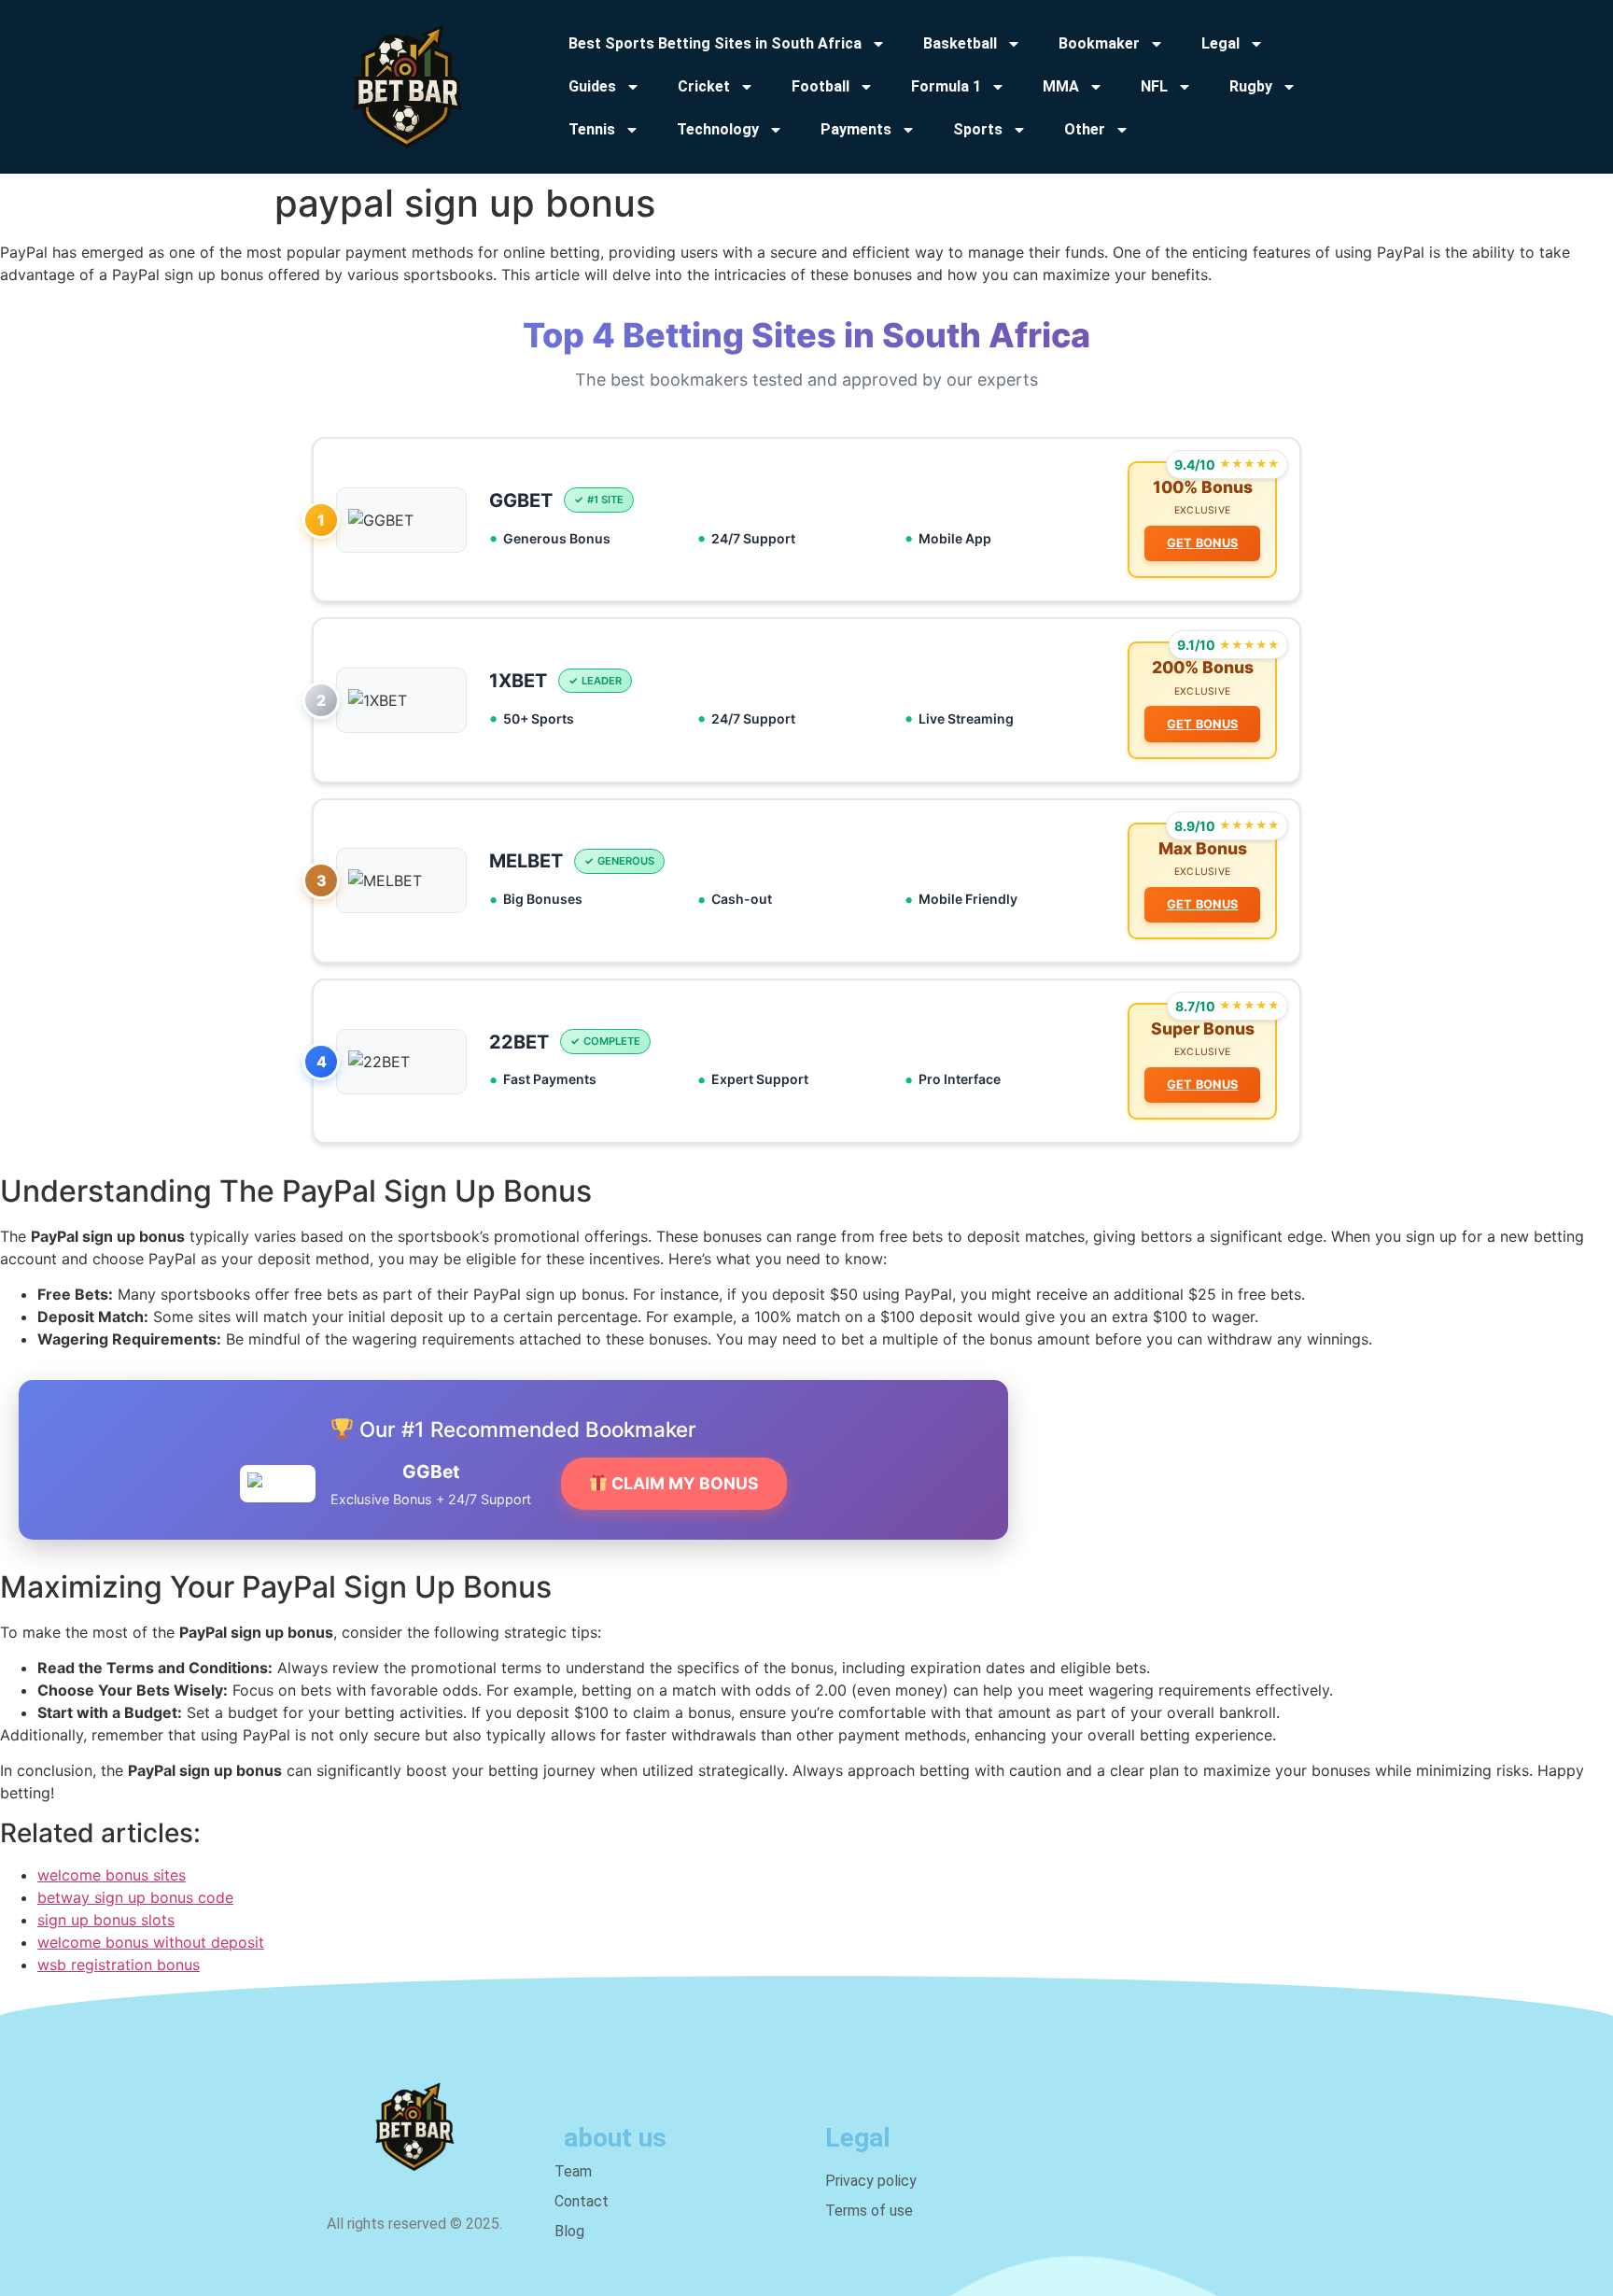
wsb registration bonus (119, 1965)
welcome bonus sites (112, 1875)
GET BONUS (1203, 543)
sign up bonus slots (106, 1920)
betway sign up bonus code (135, 1897)
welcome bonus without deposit (151, 1942)
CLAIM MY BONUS (683, 1483)
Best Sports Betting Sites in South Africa (715, 43)
